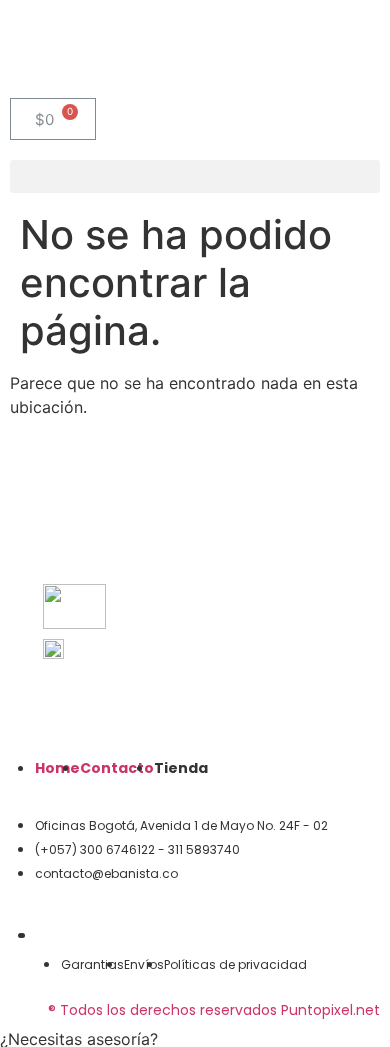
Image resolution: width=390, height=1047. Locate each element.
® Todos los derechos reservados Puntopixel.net (214, 1010)
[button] (195, 176)
